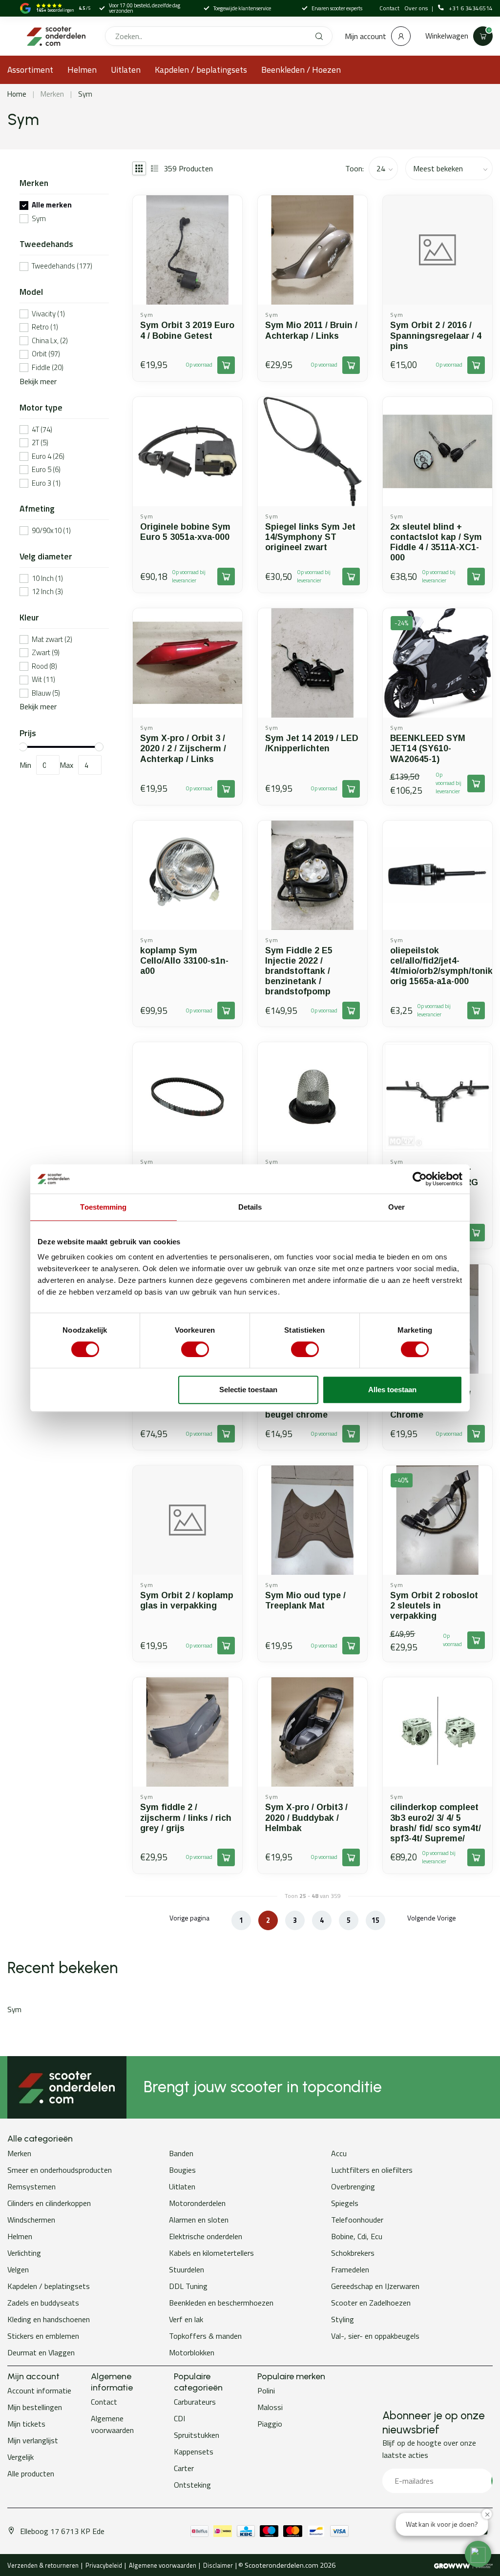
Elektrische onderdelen (206, 2236)
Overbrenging (353, 2186)
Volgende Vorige (432, 1918)
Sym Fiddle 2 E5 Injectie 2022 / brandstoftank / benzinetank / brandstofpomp (299, 971)
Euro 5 (46, 470)
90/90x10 (51, 531)
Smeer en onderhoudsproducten (60, 2170)
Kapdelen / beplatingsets (201, 70)
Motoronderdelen (197, 2203)
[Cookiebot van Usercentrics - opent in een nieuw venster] (420, 1179)
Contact (389, 8)
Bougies (182, 2170)
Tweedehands (62, 266)
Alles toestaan (392, 1390)
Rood (44, 667)
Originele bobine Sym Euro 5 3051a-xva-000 (185, 532)
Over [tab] (396, 1207)
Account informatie (39, 2391)
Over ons (417, 8)
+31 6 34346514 (471, 8)
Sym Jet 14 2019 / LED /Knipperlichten (312, 743)
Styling (343, 2319)
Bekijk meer (38, 381)
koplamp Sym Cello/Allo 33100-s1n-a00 (184, 961)
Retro (45, 327)
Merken (52, 94)
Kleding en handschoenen (49, 2319)
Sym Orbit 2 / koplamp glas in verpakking (187, 1600)
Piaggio (270, 2424)
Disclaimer (218, 2565)
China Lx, (50, 341)
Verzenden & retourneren (43, 2565)
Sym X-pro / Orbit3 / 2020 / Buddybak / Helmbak (306, 1817)
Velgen (18, 2269)
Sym (85, 94)
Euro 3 (46, 484)
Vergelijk (21, 2457)
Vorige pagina (189, 1918)
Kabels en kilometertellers (211, 2253)
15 (375, 1920)
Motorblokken (192, 2352)
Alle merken (52, 205)
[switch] (195, 1349)
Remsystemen (31, 2186)
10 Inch (47, 579)
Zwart (46, 653)
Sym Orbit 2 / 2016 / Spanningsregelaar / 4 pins (436, 335)
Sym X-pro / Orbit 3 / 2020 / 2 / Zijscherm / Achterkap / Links (183, 748)
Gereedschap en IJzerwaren (375, 2286)
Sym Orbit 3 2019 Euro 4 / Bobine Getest (187, 330)
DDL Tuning (188, 2286)
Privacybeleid (104, 2565)
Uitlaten (126, 70)
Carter (184, 2468)
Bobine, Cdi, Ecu (357, 2236)
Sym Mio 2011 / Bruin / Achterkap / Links (311, 330)
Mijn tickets (26, 2424)
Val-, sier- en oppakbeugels (375, 2336)
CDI (179, 2418)
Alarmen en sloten (199, 2220)
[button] (478, 2554)
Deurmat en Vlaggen (41, 2352)
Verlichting (24, 2253)
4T (42, 430)
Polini (266, 2391)
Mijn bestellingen (35, 2407)
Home (17, 94)
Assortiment (30, 70)
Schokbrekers (353, 2253)
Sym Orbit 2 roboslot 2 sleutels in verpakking (434, 1606)
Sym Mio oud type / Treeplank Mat (305, 1600)
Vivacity (48, 314)
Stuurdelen (187, 2269)
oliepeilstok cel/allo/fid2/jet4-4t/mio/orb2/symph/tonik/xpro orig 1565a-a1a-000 (437, 966)
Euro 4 (48, 457)
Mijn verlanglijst (33, 2440)
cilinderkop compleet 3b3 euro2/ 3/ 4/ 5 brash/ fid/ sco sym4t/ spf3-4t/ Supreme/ (436, 1823)
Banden (181, 2153)
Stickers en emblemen (43, 2336)
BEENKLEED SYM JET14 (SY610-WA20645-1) (428, 748)
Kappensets (194, 2452)
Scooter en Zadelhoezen (371, 2303)
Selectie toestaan (248, 1390)
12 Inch (47, 592)
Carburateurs (195, 2402)
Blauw (46, 693)
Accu (339, 2153)
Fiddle (48, 368)
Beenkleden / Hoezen (301, 70)
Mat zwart (52, 640)
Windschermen (31, 2220)
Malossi (270, 2407)
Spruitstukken (197, 2435)
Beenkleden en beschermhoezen (221, 2303)
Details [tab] (250, 1207)
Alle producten (31, 2473)
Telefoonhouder (357, 2220)
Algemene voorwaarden (112, 2424)
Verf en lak (186, 2319)
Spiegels (345, 2203)
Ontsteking (192, 2485)
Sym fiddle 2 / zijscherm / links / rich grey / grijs (186, 1817)
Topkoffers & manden (205, 2336)
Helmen (82, 70)
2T (40, 443)
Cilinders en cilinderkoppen (49, 2203)
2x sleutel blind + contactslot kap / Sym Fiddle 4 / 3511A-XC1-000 (436, 542)
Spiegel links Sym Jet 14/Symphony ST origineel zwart (310, 537)
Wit (43, 680)
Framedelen (350, 2269)
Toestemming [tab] (103, 1207)
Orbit (46, 354)
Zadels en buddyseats (43, 2303)
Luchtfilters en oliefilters (372, 2170)
